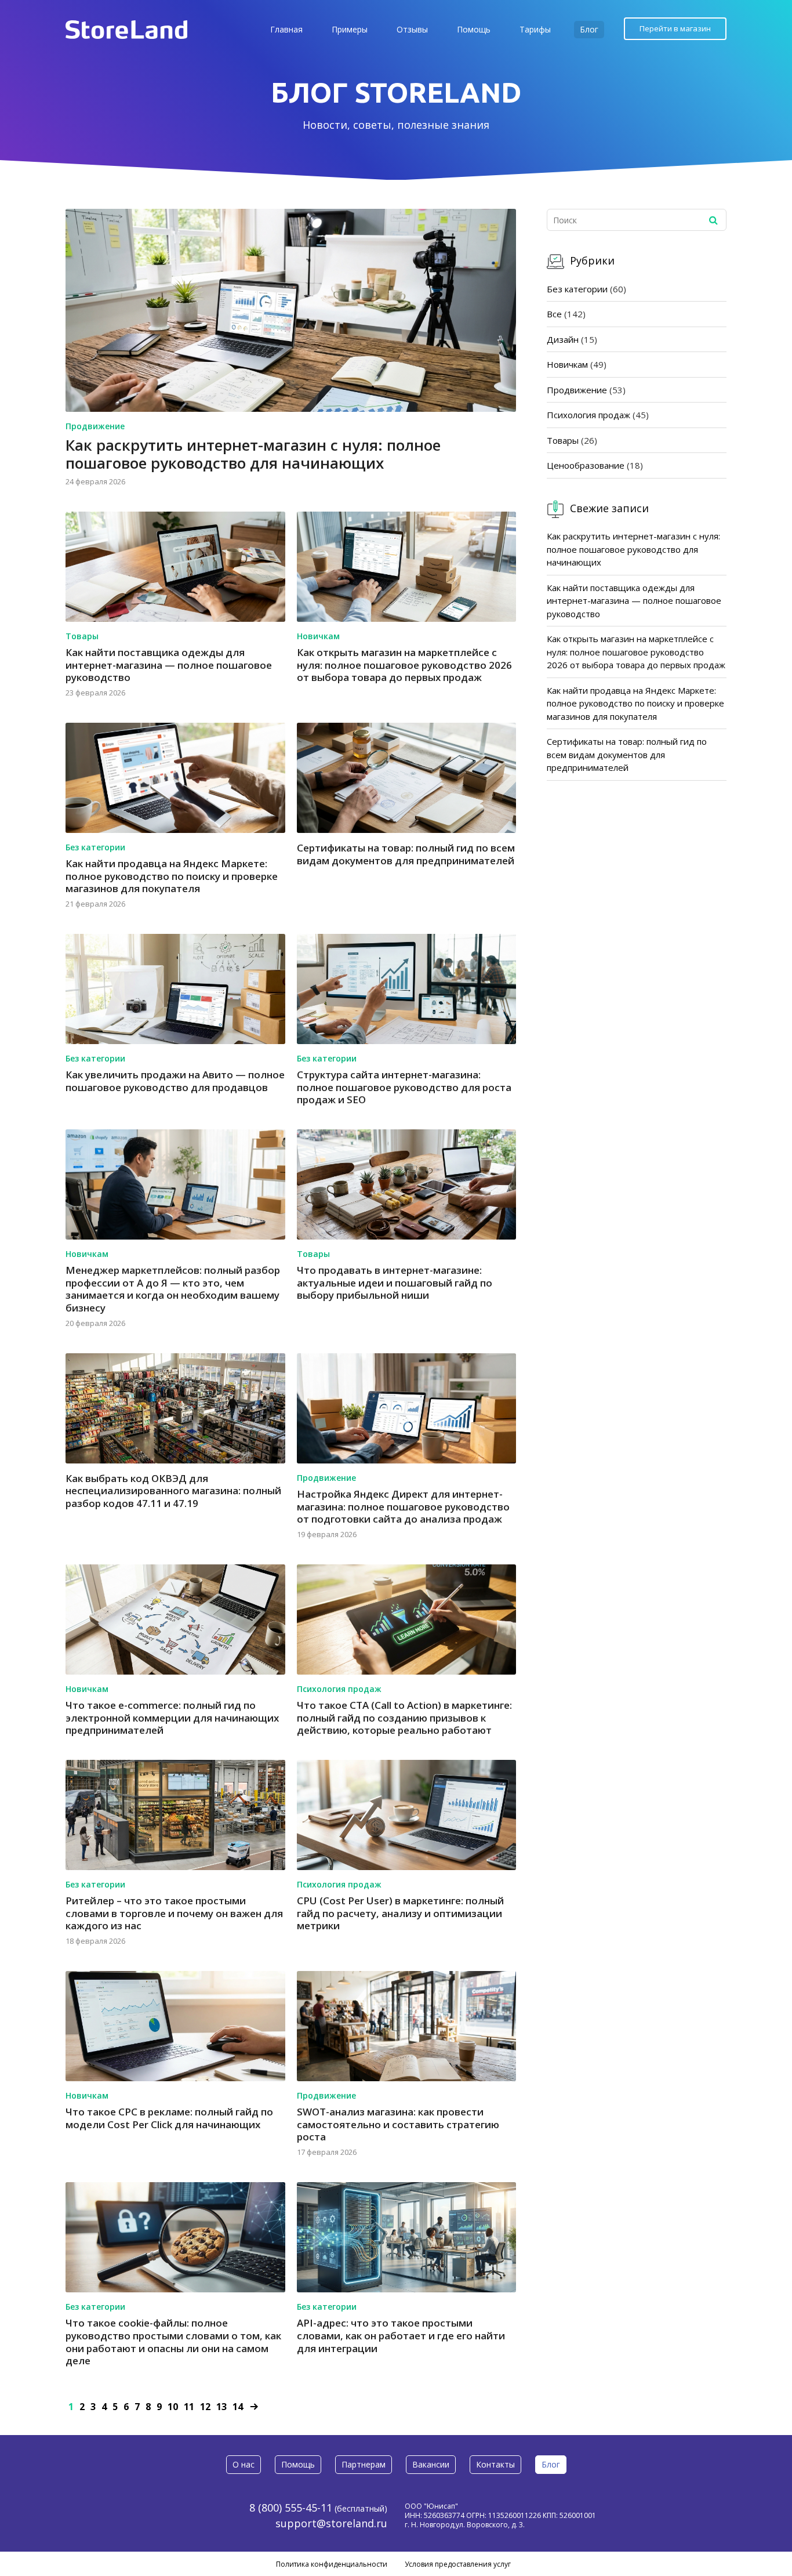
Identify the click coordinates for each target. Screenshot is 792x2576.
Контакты (495, 2464)
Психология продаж (339, 1689)
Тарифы (535, 29)
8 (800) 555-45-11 (291, 2508)
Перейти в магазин (675, 28)
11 (189, 2407)
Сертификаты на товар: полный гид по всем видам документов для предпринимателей (406, 854)
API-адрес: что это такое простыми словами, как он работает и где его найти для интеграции (401, 2335)
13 (221, 2407)
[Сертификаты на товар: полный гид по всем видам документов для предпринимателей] (407, 778)
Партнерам (364, 2464)
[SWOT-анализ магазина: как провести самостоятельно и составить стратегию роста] (407, 2026)
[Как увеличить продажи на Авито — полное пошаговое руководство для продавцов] (175, 989)
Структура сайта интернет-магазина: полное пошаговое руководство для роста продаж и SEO (404, 1087)
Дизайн (563, 339)
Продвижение (95, 426)
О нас (244, 2464)
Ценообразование (586, 465)
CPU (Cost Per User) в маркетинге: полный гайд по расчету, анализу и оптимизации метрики (400, 1913)
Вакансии (431, 2464)
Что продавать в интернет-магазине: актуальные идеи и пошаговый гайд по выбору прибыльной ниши (395, 1282)
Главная (286, 29)
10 (173, 2407)
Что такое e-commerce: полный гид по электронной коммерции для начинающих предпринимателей (172, 1718)
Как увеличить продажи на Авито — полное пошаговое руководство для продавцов (175, 1081)
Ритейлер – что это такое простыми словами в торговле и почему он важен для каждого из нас (174, 1913)
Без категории (95, 847)
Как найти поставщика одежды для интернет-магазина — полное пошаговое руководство (169, 665)
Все (554, 314)
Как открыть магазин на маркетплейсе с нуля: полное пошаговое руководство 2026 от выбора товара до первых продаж (404, 665)
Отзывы (412, 29)
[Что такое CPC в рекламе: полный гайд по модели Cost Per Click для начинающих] (175, 2026)
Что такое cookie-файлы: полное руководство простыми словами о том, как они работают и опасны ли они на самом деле (173, 2342)
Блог (589, 29)
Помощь (474, 29)
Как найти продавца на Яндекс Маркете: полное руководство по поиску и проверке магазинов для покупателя (172, 876)
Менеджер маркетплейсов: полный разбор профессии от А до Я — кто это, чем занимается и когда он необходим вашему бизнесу (173, 1289)
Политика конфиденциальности (332, 2564)
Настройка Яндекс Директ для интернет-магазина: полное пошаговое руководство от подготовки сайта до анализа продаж (403, 1506)
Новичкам (318, 636)
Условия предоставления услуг (458, 2564)
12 (205, 2407)
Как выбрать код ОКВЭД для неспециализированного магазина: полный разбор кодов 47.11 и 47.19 (173, 1491)
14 (238, 2407)
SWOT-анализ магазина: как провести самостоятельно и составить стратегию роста (398, 2124)
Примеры (350, 29)
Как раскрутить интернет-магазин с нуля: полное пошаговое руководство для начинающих (253, 454)
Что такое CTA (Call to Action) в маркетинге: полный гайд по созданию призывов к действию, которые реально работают (404, 1718)
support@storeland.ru (331, 2523)
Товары (82, 636)
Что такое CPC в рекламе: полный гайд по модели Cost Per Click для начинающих (169, 2118)
